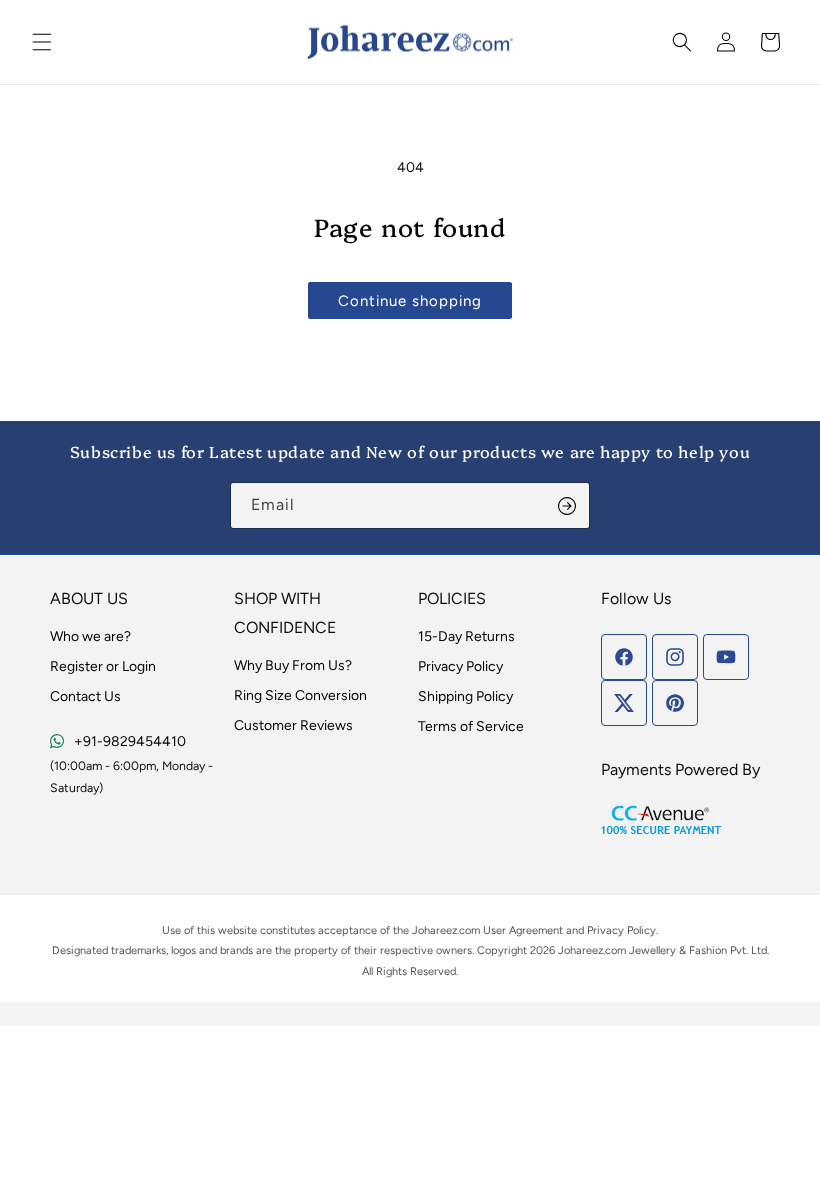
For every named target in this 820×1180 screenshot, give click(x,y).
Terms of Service (471, 726)
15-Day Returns (466, 636)
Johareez (434, 930)
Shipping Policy (465, 696)
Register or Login (103, 666)
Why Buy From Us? (293, 665)
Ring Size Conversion (300, 695)
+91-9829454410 (130, 741)
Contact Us (85, 696)
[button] (42, 42)
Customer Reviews (293, 725)
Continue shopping (410, 301)
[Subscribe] (567, 505)
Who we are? (90, 636)
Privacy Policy (460, 666)
